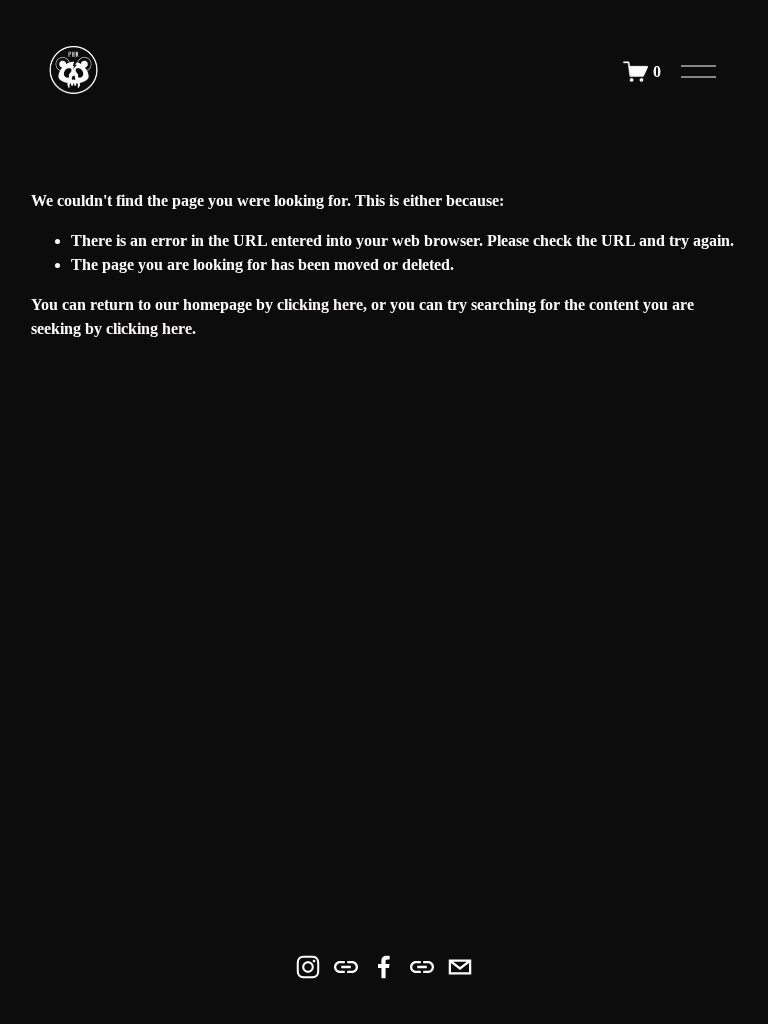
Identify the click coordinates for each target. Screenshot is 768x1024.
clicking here (320, 304)
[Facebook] (384, 967)
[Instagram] (308, 967)
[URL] (346, 967)
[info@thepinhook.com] (460, 967)
